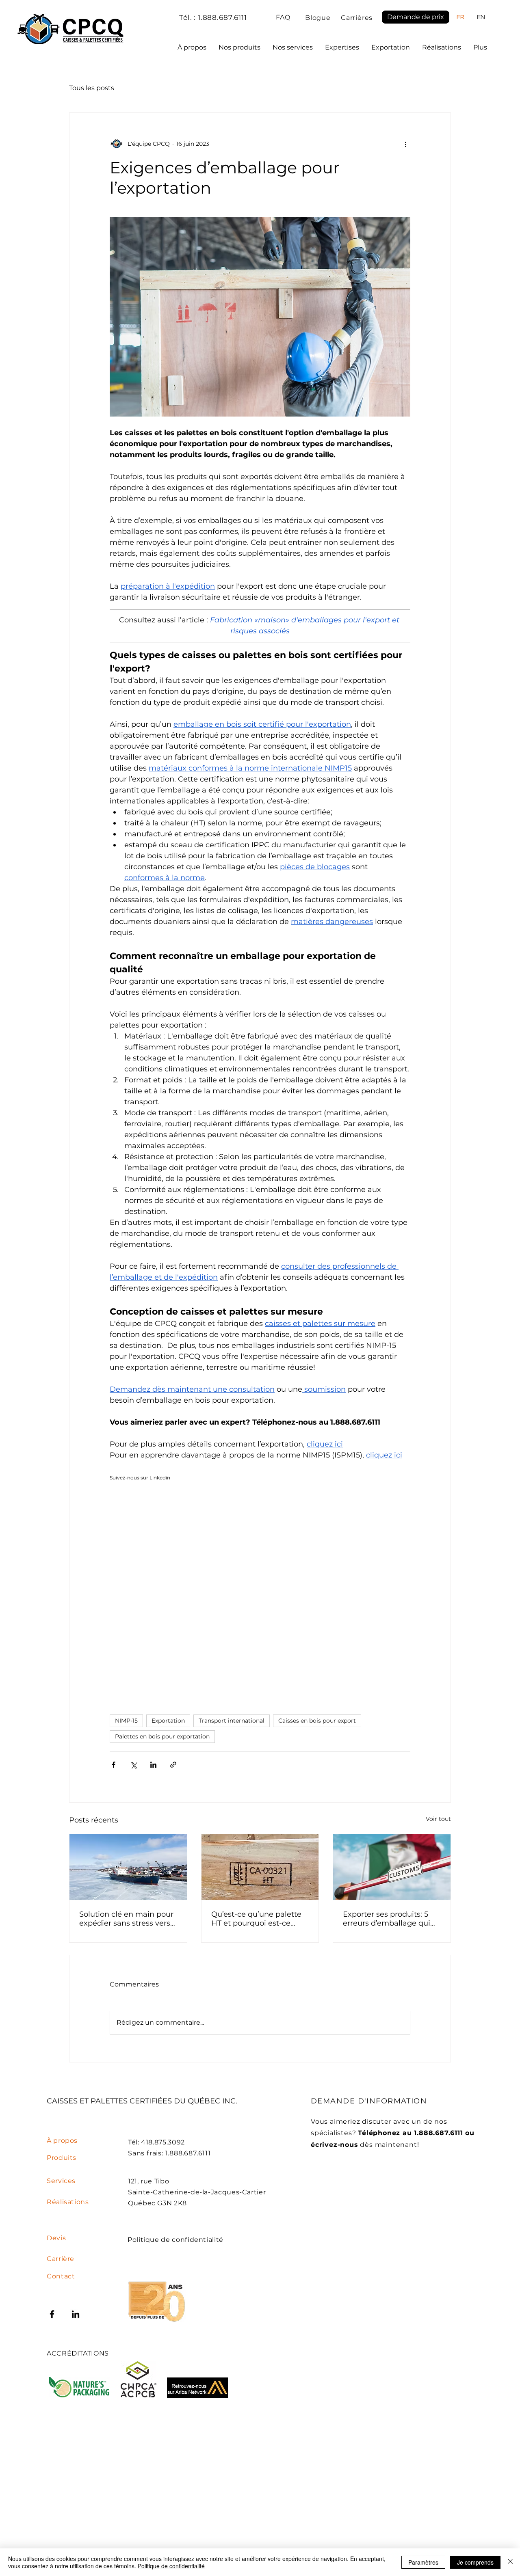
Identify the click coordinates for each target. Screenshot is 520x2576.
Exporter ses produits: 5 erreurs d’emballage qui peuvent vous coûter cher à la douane (390, 1919)
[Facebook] (52, 2314)
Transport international (232, 1721)
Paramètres (423, 2562)
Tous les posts (92, 88)
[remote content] (181, 1595)
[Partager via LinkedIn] (153, 1765)
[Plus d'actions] (405, 144)
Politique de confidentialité (171, 2566)
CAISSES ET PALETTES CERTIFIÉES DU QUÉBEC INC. (142, 2101)
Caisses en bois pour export (317, 1721)
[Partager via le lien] (173, 1765)
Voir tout (438, 1819)
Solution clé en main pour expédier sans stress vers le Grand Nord (126, 1919)
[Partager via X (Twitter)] (133, 1765)
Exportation (168, 1721)
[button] (416, 17)
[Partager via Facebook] (114, 1765)
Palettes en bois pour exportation (162, 1736)
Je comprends (475, 2562)
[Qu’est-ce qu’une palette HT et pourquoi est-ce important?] (260, 1867)
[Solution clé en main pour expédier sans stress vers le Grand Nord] (128, 1867)
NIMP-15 (126, 1721)
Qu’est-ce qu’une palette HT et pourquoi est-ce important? (256, 1919)
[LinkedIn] (76, 2314)
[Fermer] (510, 2562)
